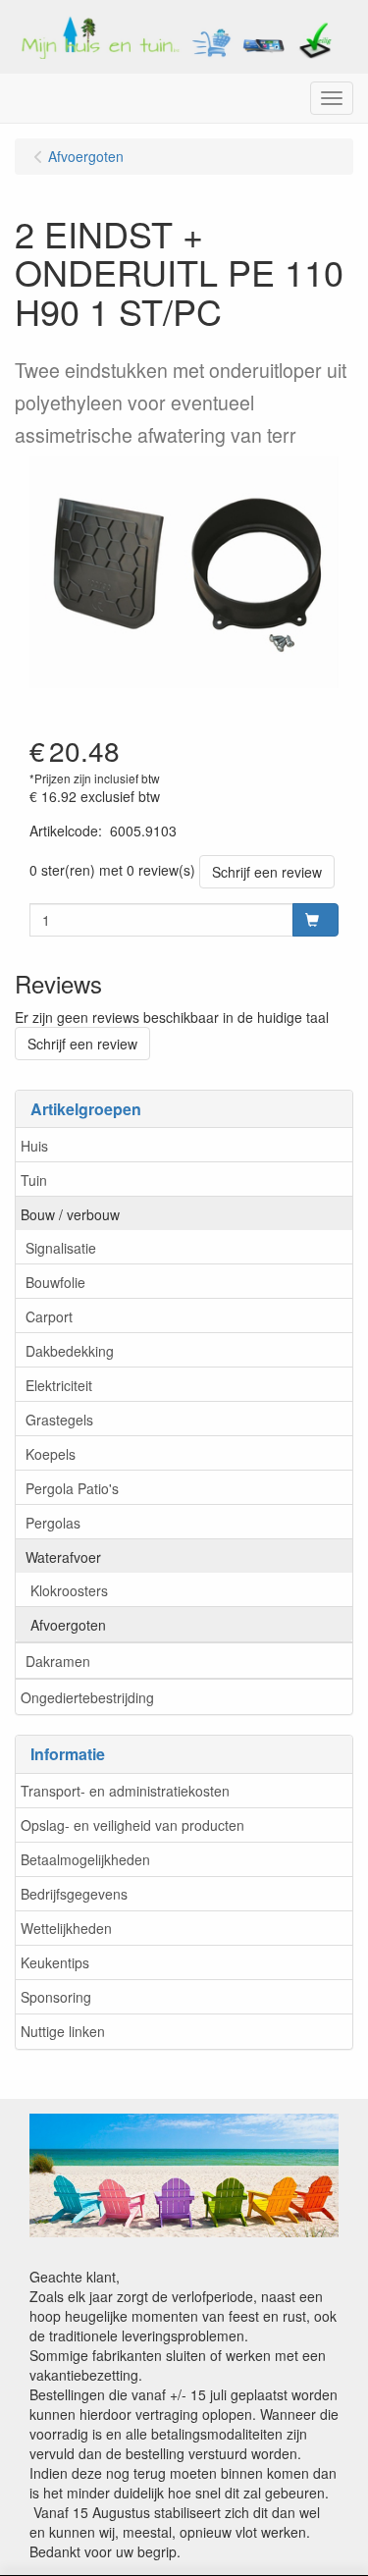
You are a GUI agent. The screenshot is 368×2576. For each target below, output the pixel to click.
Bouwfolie (55, 1282)
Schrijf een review (267, 872)
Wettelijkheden (66, 1928)
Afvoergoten (68, 1625)
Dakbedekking (70, 1351)
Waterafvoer (63, 1557)
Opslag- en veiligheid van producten (132, 1825)
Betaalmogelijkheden (85, 1859)
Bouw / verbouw (70, 1214)
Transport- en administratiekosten (125, 1791)
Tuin (34, 1180)
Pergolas (53, 1523)
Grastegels (59, 1420)
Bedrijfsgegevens (74, 1894)
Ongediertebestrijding (87, 1697)
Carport (49, 1316)
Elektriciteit (59, 1385)
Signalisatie (61, 1248)
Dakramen (58, 1661)
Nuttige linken (63, 2031)
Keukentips (55, 1962)
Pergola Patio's (72, 1488)
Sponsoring (56, 1997)
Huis (34, 1146)
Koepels (51, 1454)
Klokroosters (69, 1590)
